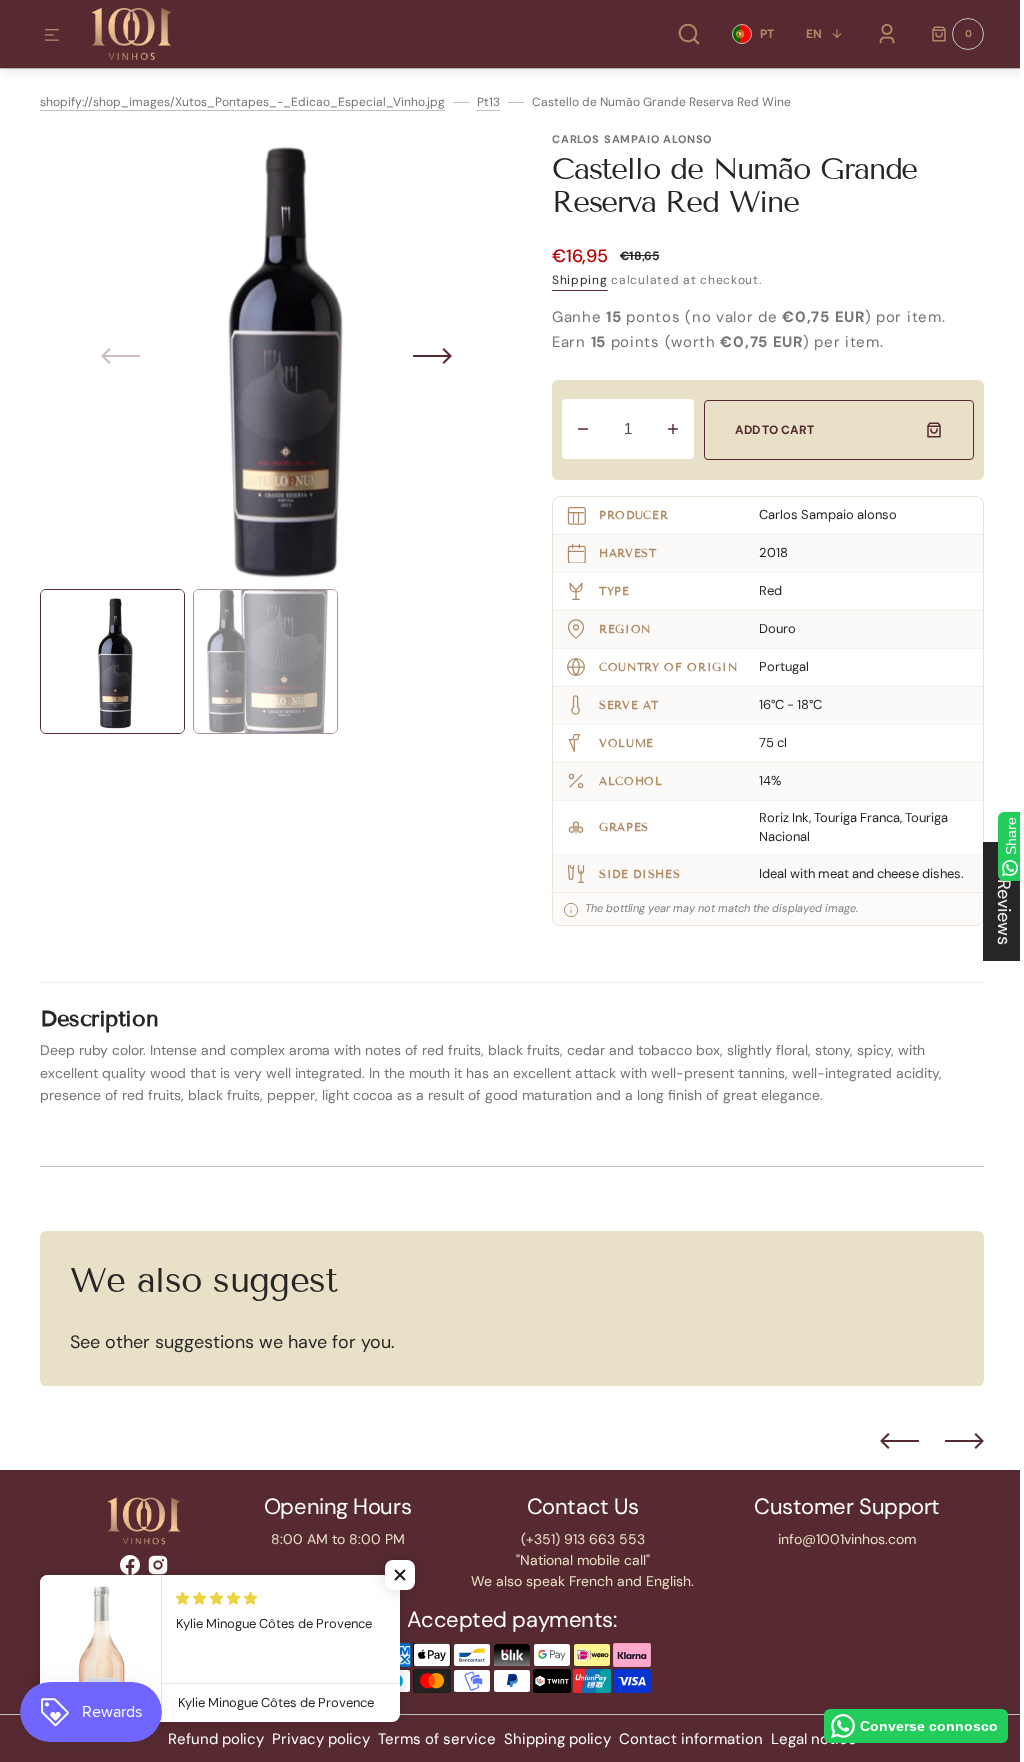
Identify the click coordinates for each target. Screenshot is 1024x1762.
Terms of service (429, 1739)
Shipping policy (549, 1739)
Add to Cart (764, 430)
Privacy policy (313, 1739)
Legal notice (806, 1739)
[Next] (949, 1441)
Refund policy (208, 1739)
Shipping (573, 280)
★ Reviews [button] (989, 901)
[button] (52, 36)
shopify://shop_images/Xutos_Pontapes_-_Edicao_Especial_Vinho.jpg (242, 102)
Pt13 (488, 102)
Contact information (683, 1739)
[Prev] (884, 1441)
